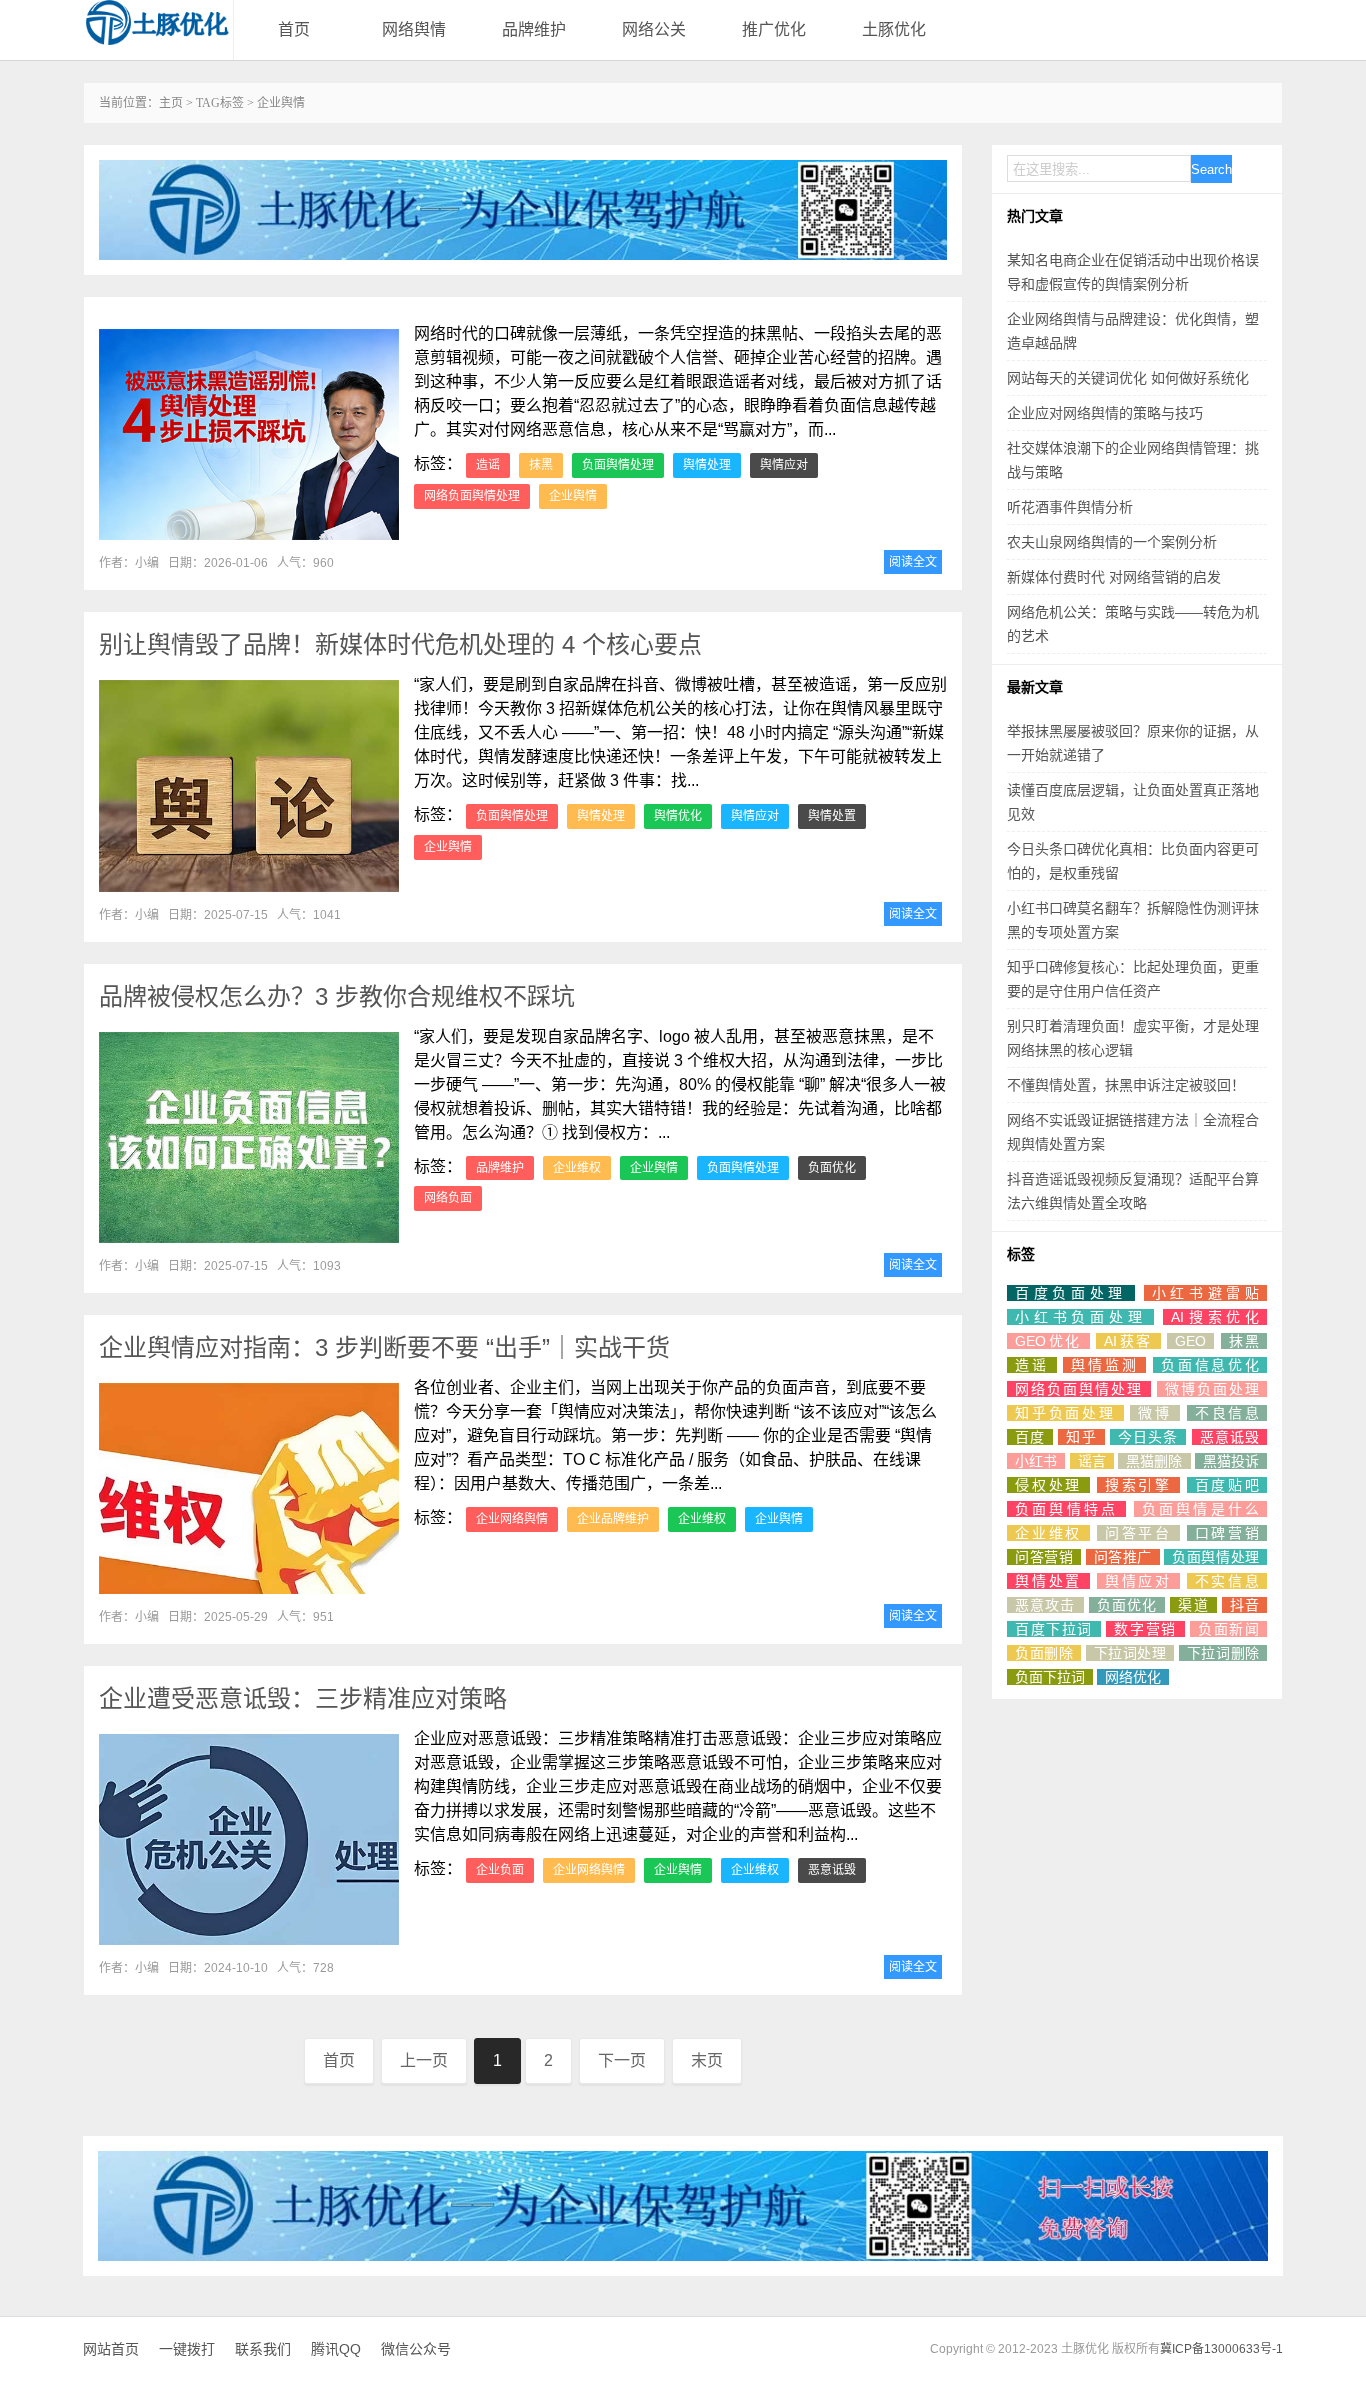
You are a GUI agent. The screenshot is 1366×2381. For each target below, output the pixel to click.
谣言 (1092, 1461)
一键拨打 (187, 2349)
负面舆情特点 (1066, 1509)
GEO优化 (1048, 1341)
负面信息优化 (1210, 1365)
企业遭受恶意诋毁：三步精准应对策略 (303, 1698)
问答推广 (1123, 1557)
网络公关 (654, 29)
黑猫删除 (1154, 1461)
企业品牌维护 (613, 1519)
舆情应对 (784, 465)
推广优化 (774, 29)
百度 (1030, 1437)
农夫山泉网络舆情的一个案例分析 (1112, 542)
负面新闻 (1228, 1629)
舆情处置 (832, 816)
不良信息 (1227, 1413)
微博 (1155, 1413)
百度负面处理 (1071, 1293)
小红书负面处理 (1080, 1317)
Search (1211, 169)
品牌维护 (534, 29)
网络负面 (448, 1198)
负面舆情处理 (618, 465)
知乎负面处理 (1065, 1413)
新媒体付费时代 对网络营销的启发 (1114, 577)
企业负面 (500, 1870)
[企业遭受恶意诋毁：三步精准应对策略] (249, 1839)
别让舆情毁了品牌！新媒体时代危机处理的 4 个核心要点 (400, 644)
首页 (294, 29)
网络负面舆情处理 (472, 496)
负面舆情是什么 (1200, 1509)
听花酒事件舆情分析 (1070, 507)
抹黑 (541, 465)
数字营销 (1145, 1629)
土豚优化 (894, 29)
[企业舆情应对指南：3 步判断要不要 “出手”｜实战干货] (249, 1488)
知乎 (1081, 1437)
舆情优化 (678, 816)
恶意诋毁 (832, 1870)
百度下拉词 (1054, 1629)
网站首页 (111, 2349)
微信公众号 (416, 2349)
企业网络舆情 (512, 1519)
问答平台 (1138, 1533)
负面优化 (832, 1168)
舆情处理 (707, 465)
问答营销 (1044, 1557)
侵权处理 (1048, 1485)
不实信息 (1227, 1581)
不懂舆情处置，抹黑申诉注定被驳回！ (1126, 1085)
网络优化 (1133, 1677)
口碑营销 (1227, 1533)
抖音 (1244, 1605)
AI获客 (1128, 1341)
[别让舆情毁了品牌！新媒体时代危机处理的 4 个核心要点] (249, 785)
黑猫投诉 (1231, 1461)
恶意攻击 (1045, 1605)
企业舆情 (573, 496)
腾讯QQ (336, 2349)
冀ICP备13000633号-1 (1221, 2349)
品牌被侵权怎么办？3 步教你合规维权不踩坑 (337, 996)
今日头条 (1148, 1437)
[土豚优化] (158, 22)
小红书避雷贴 (1205, 1293)
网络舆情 (414, 29)
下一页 (622, 2060)
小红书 (1036, 1461)
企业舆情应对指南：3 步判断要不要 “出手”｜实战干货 (384, 1347)
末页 (707, 2060)
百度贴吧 (1227, 1485)
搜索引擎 (1138, 1485)
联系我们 (263, 2349)
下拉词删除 (1223, 1653)
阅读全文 (913, 562)
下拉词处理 (1130, 1653)
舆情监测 (1104, 1365)
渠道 (1193, 1605)
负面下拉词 (1050, 1677)
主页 (171, 103)
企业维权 (577, 1168)
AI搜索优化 (1215, 1317)
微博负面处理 (1212, 1389)
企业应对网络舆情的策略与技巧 (1105, 413)
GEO (1190, 1341)
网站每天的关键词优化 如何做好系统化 (1128, 378)
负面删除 (1044, 1653)
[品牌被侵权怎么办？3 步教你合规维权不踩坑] (249, 1137)
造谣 (488, 465)
